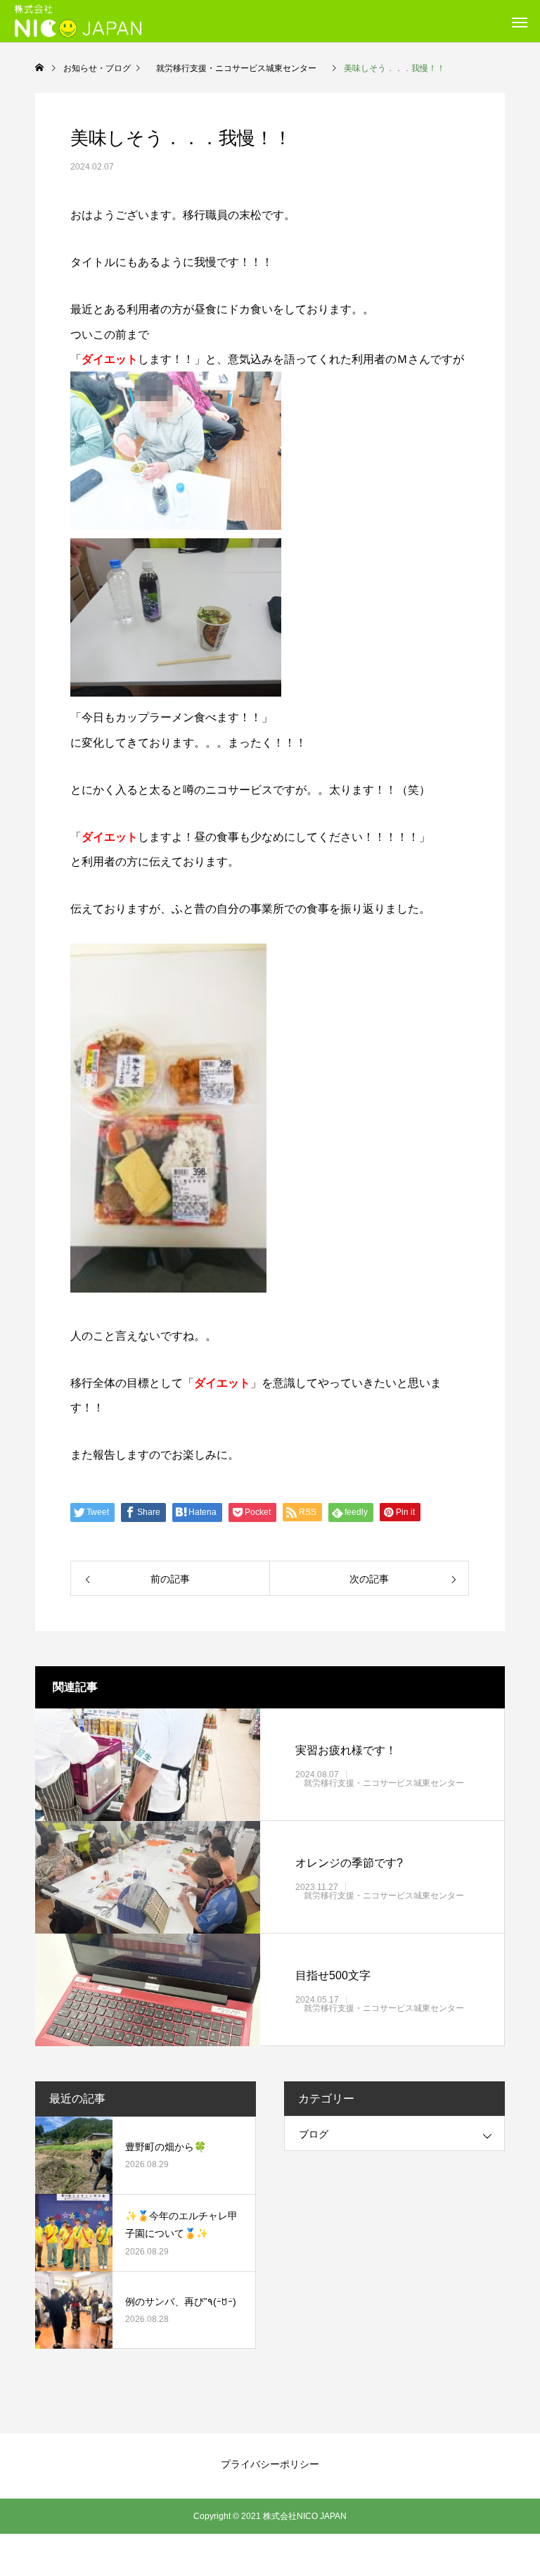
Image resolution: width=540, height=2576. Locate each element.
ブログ (314, 2134)
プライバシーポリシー (270, 2464)
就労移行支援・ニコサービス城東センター (384, 1782)
